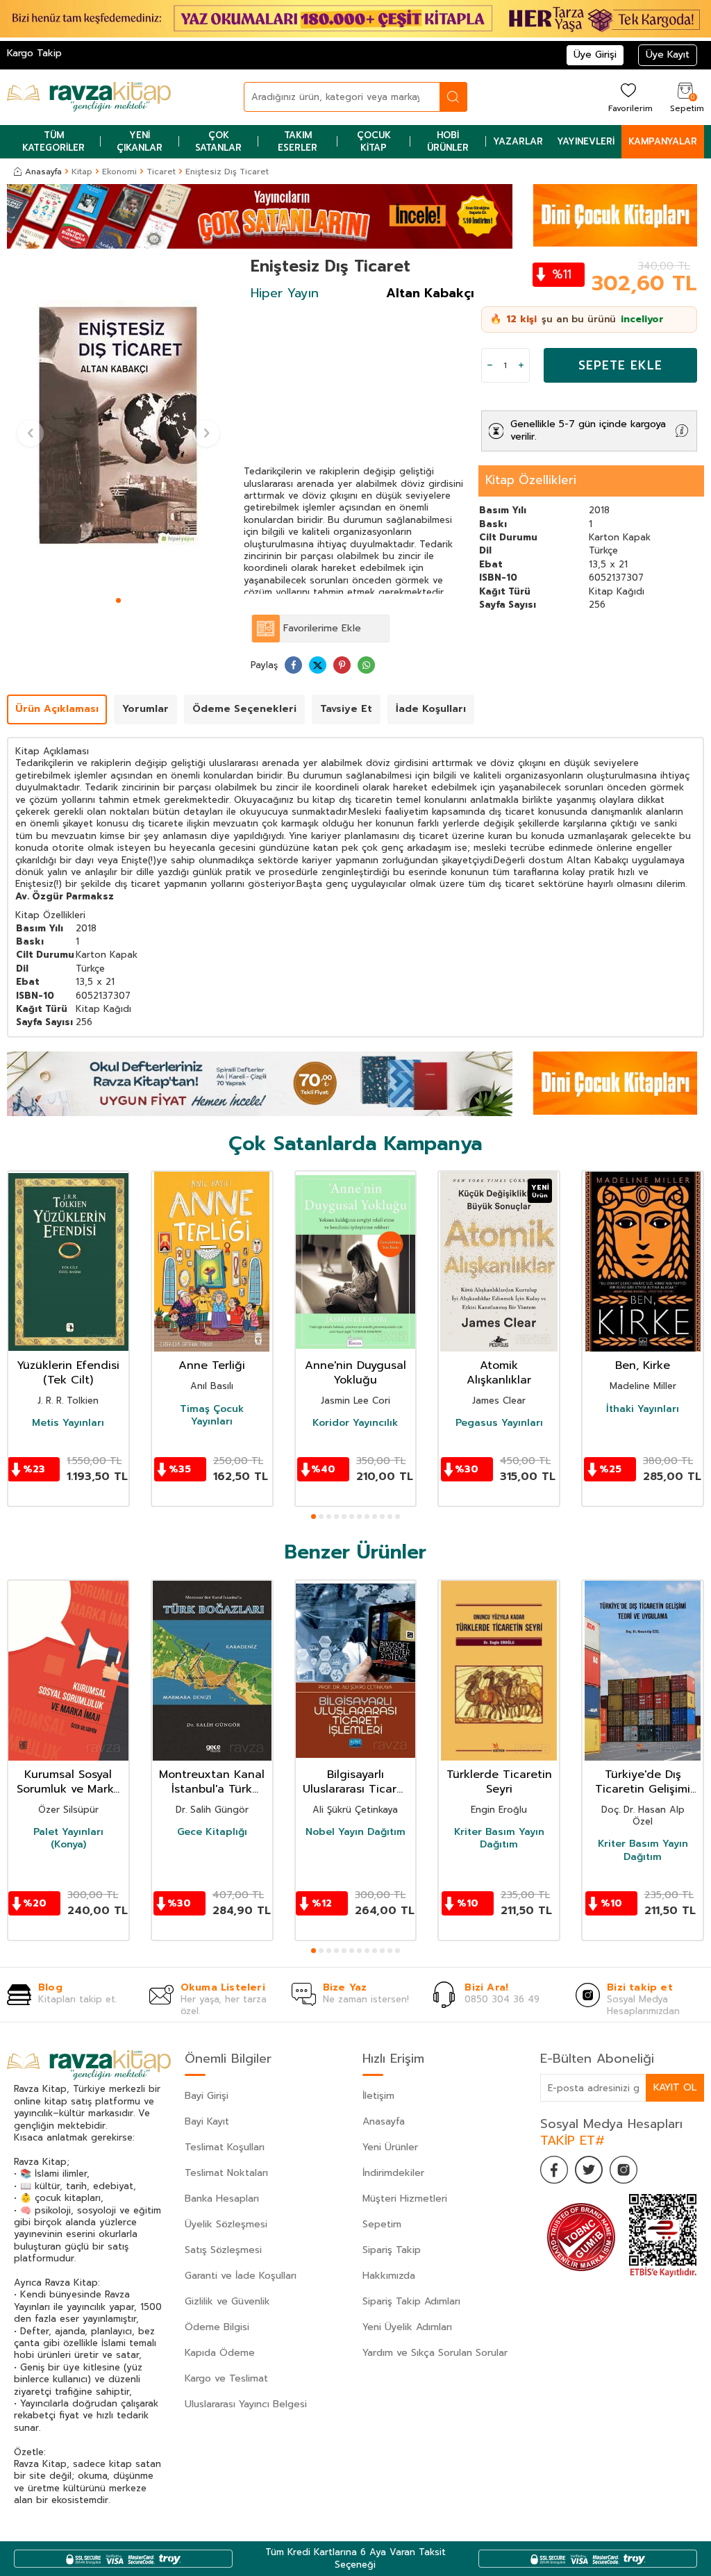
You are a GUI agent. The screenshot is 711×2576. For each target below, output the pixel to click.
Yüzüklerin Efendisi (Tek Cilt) (68, 1373)
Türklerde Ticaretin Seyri (499, 1782)
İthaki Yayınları (643, 1409)
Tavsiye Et (346, 709)
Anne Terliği (212, 1366)
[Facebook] (554, 2170)
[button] (118, 600)
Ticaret (161, 172)
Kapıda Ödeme (220, 2353)
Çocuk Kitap (374, 141)
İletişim (378, 2096)
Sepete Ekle (620, 365)
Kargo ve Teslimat (226, 2378)
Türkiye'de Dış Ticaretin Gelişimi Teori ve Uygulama (643, 1782)
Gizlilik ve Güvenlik (227, 2301)
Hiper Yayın (285, 293)
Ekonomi (119, 172)
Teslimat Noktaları (226, 2173)
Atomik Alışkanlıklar (499, 1373)
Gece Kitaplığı (212, 1832)
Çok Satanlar (218, 141)
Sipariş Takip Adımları (411, 2301)
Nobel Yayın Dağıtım (355, 1832)
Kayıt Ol (675, 2087)
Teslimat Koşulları (225, 2147)
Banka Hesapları (222, 2199)
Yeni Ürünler (390, 2147)
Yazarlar (518, 141)
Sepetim (382, 2224)
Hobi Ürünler (448, 141)
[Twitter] (589, 2170)
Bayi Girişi (207, 2096)
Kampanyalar (663, 141)
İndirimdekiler (393, 2173)
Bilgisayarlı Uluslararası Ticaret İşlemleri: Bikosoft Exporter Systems (355, 1782)
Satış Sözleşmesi (223, 2250)
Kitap (82, 172)
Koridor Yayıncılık (355, 1423)
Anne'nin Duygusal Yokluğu (355, 1373)
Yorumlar (145, 709)
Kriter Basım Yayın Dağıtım (499, 1838)
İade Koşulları (431, 709)
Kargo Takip (34, 53)
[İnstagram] (624, 2170)
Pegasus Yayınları (499, 1423)
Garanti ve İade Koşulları (241, 2276)
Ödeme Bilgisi (217, 2327)
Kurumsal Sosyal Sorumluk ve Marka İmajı (68, 1782)
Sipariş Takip (392, 2250)
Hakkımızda (389, 2276)
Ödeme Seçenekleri (244, 709)
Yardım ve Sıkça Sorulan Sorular (435, 2353)
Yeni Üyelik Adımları (407, 2327)
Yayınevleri (586, 141)
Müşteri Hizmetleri (405, 2199)
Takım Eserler (298, 141)
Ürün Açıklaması (57, 709)
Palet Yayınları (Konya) (68, 1838)
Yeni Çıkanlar (140, 141)
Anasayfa (43, 172)
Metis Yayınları (68, 1423)
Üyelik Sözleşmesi (226, 2224)
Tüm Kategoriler (53, 141)
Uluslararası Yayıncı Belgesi (246, 2404)
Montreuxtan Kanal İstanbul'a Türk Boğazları (212, 1782)
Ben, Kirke (643, 1366)
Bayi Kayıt (207, 2121)
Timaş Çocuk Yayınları (212, 1415)
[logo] (89, 97)
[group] (118, 424)
